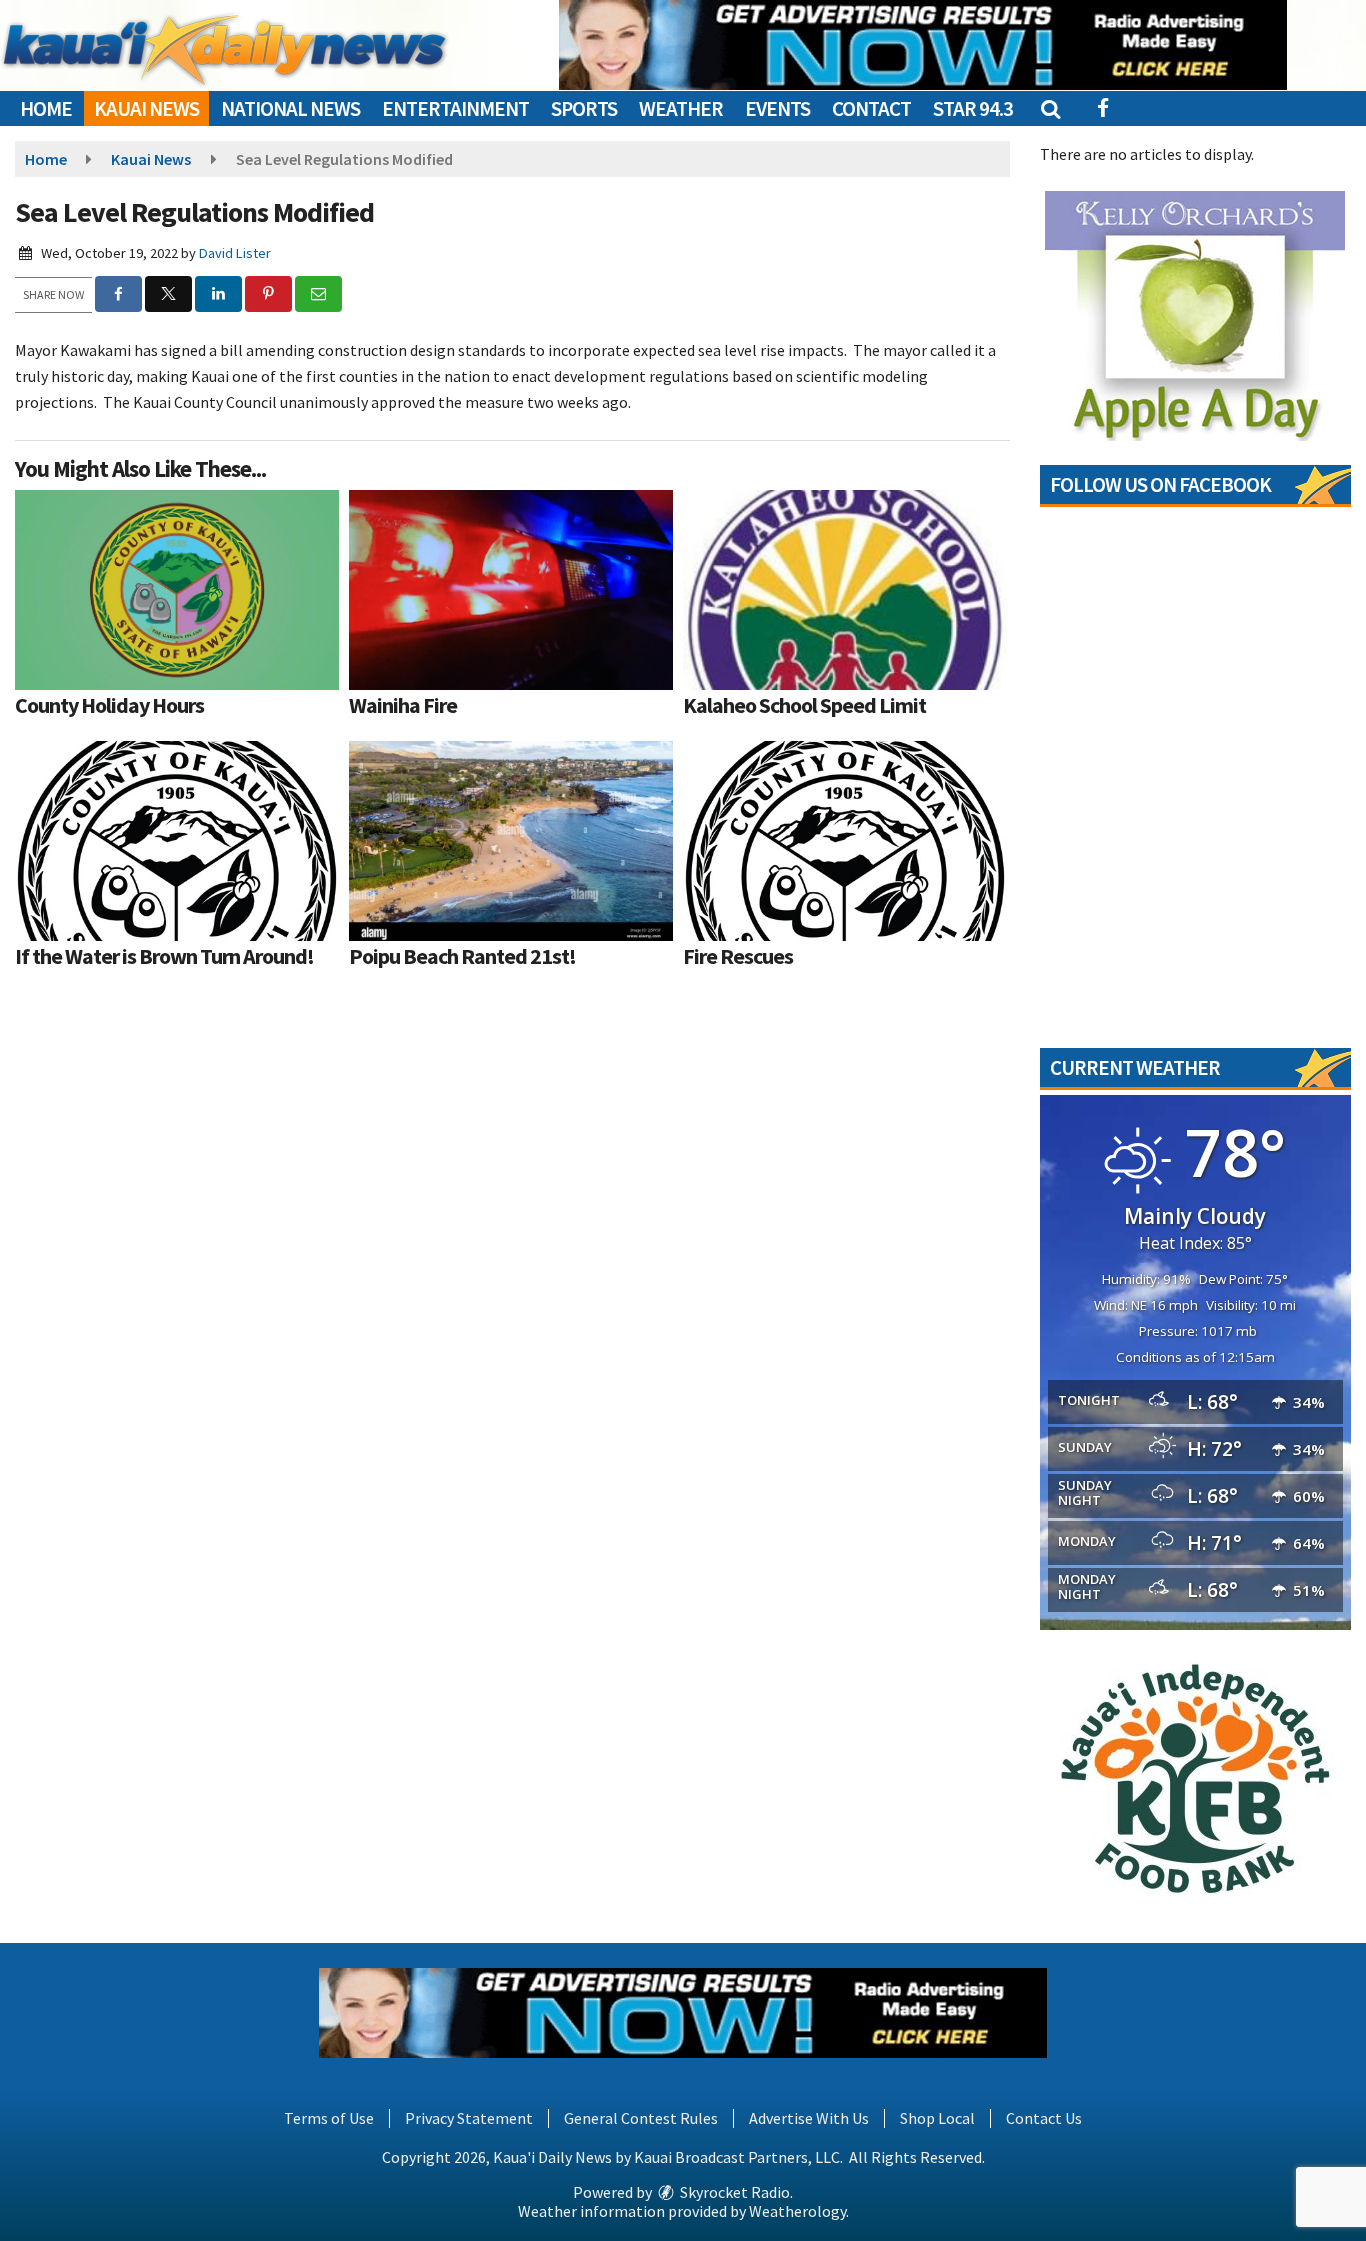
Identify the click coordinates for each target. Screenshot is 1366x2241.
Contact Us (1044, 2118)
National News (290, 108)
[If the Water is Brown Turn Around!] (177, 841)
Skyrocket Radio (733, 2192)
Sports (584, 108)
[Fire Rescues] (845, 841)
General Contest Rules (641, 2118)
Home (46, 108)
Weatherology (797, 2211)
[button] (1049, 108)
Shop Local (937, 2118)
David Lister (235, 253)
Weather (681, 108)
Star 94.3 (973, 108)
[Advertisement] (923, 45)
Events (777, 108)
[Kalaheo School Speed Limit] (845, 590)
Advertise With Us (809, 2118)
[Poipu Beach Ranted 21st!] (511, 841)
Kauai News (146, 108)
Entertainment (455, 108)
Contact (871, 108)
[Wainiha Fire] (511, 590)
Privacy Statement (469, 2118)
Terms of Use (329, 2118)
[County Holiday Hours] (177, 590)
